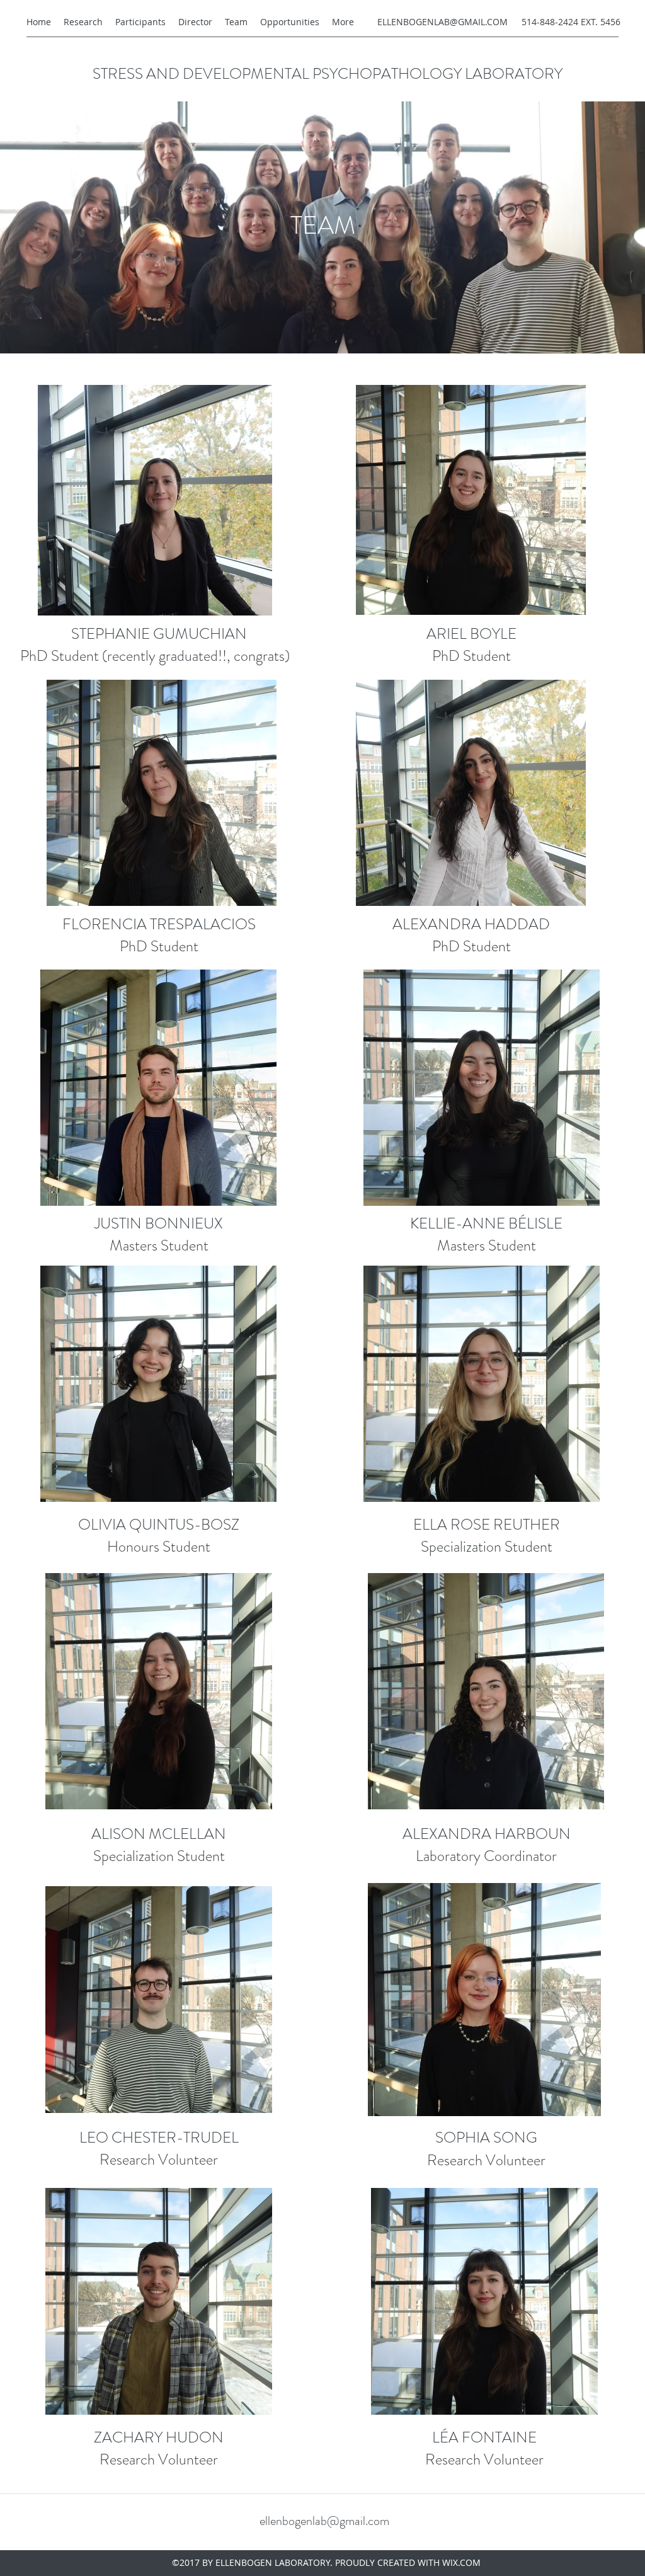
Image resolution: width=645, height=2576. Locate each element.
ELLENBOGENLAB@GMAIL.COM (442, 22)
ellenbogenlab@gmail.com (324, 2521)
